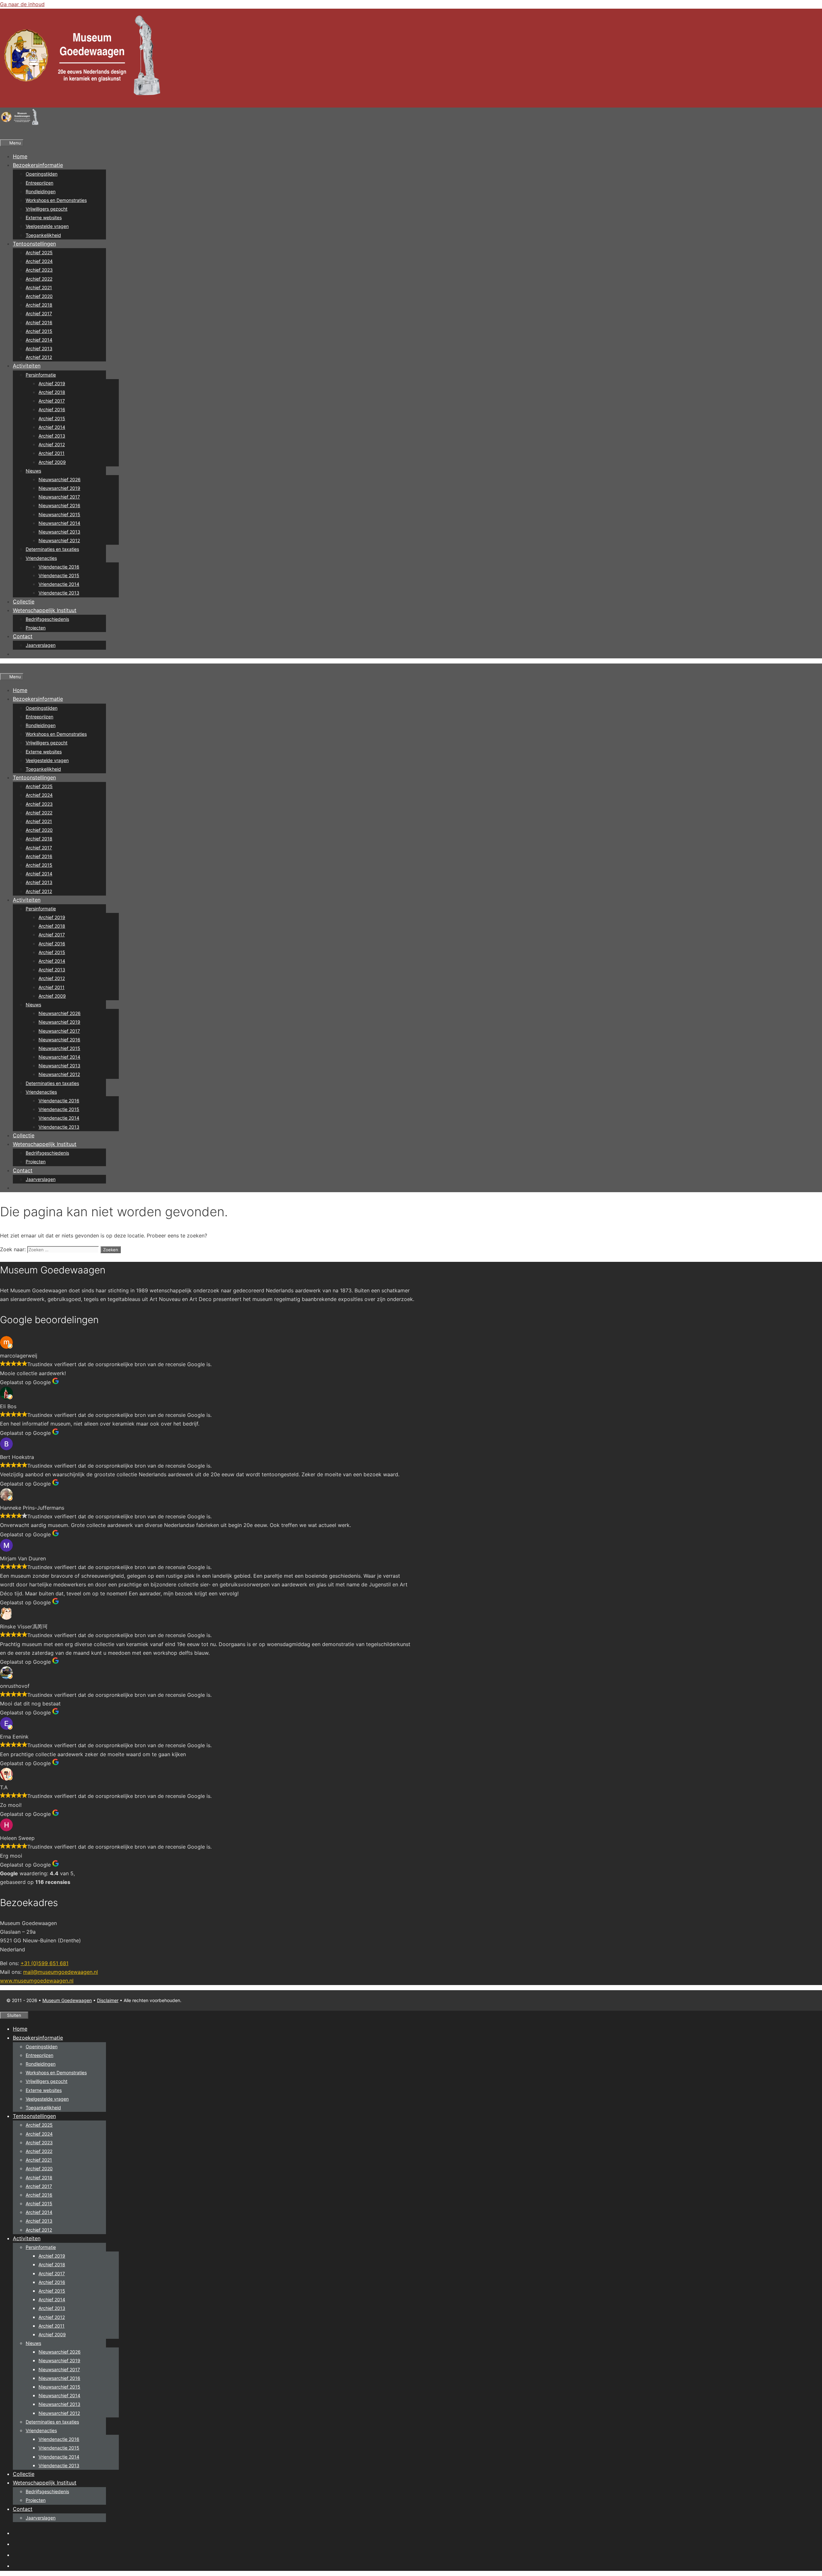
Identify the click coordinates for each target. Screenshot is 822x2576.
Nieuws (33, 471)
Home (20, 156)
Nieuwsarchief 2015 (59, 514)
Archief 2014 (39, 340)
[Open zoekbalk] (3, 134)
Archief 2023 (39, 270)
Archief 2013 (39, 348)
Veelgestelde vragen (47, 226)
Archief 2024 (39, 261)
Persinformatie (41, 375)
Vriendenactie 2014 (59, 584)
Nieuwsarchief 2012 (59, 540)
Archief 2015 (39, 331)
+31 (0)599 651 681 (44, 1963)
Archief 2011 (52, 453)
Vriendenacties (41, 558)
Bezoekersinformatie (38, 165)
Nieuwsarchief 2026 (60, 479)
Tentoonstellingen (34, 244)
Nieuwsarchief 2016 (59, 505)
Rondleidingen (41, 191)
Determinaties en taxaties (52, 549)
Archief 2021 (39, 287)
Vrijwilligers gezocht (47, 209)
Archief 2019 (52, 383)
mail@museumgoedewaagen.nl (61, 1972)
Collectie (24, 602)
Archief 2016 (39, 322)
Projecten (36, 628)
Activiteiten (27, 366)
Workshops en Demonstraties (56, 200)
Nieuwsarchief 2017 (59, 497)
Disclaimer (108, 2000)
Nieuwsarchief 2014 (59, 523)
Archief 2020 (39, 296)
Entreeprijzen (39, 183)
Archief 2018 (39, 305)
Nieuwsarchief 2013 (59, 532)
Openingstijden (42, 174)
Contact (23, 636)
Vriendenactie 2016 (59, 567)
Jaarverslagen (41, 645)
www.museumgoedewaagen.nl (37, 1981)
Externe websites (44, 217)
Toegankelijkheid (43, 235)
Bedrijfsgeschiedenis (47, 619)
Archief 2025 (39, 252)
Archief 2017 (39, 313)
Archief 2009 (52, 462)
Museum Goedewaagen (67, 2000)
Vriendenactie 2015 (59, 575)
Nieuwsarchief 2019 (59, 488)
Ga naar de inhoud (22, 4)
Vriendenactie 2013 (59, 593)
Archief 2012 (39, 357)
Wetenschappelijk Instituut (45, 610)
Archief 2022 (39, 279)
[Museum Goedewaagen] (19, 125)
